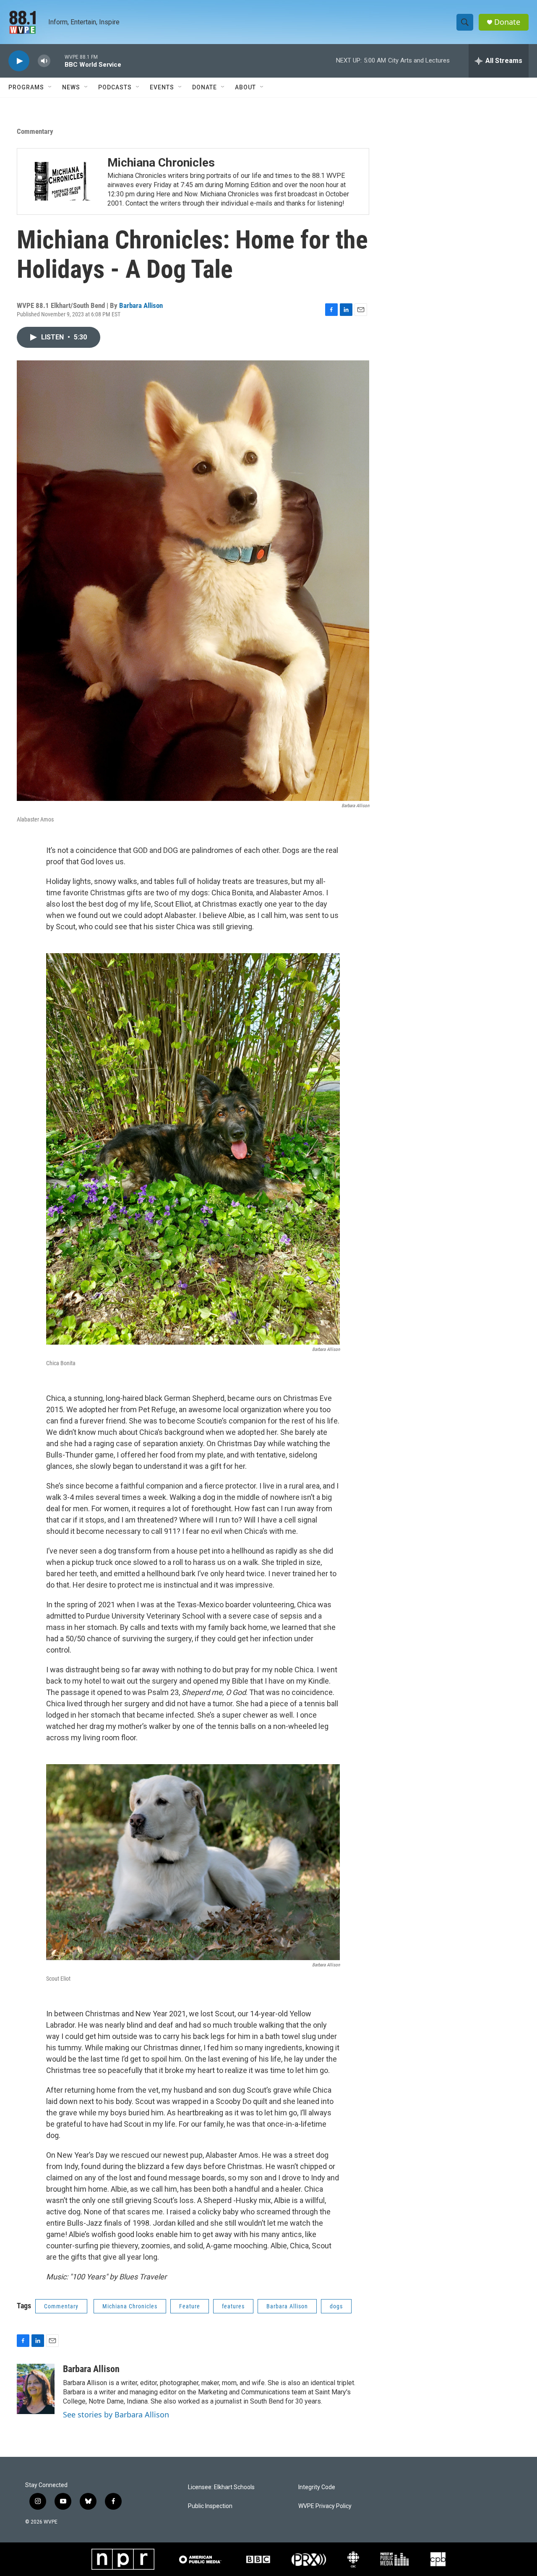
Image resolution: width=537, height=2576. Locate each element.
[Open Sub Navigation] (50, 87)
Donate (507, 22)
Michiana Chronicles (161, 163)
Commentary (35, 131)
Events (162, 87)
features (233, 2306)
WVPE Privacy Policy (325, 2506)
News (71, 87)
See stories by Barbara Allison (116, 2414)
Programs (26, 87)
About (245, 87)
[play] (19, 61)
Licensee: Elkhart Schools (221, 2487)
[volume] (44, 61)
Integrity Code (317, 2487)
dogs (336, 2306)
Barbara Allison (141, 305)
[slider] (57, 61)
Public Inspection (210, 2506)
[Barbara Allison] (36, 2389)
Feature (190, 2306)
